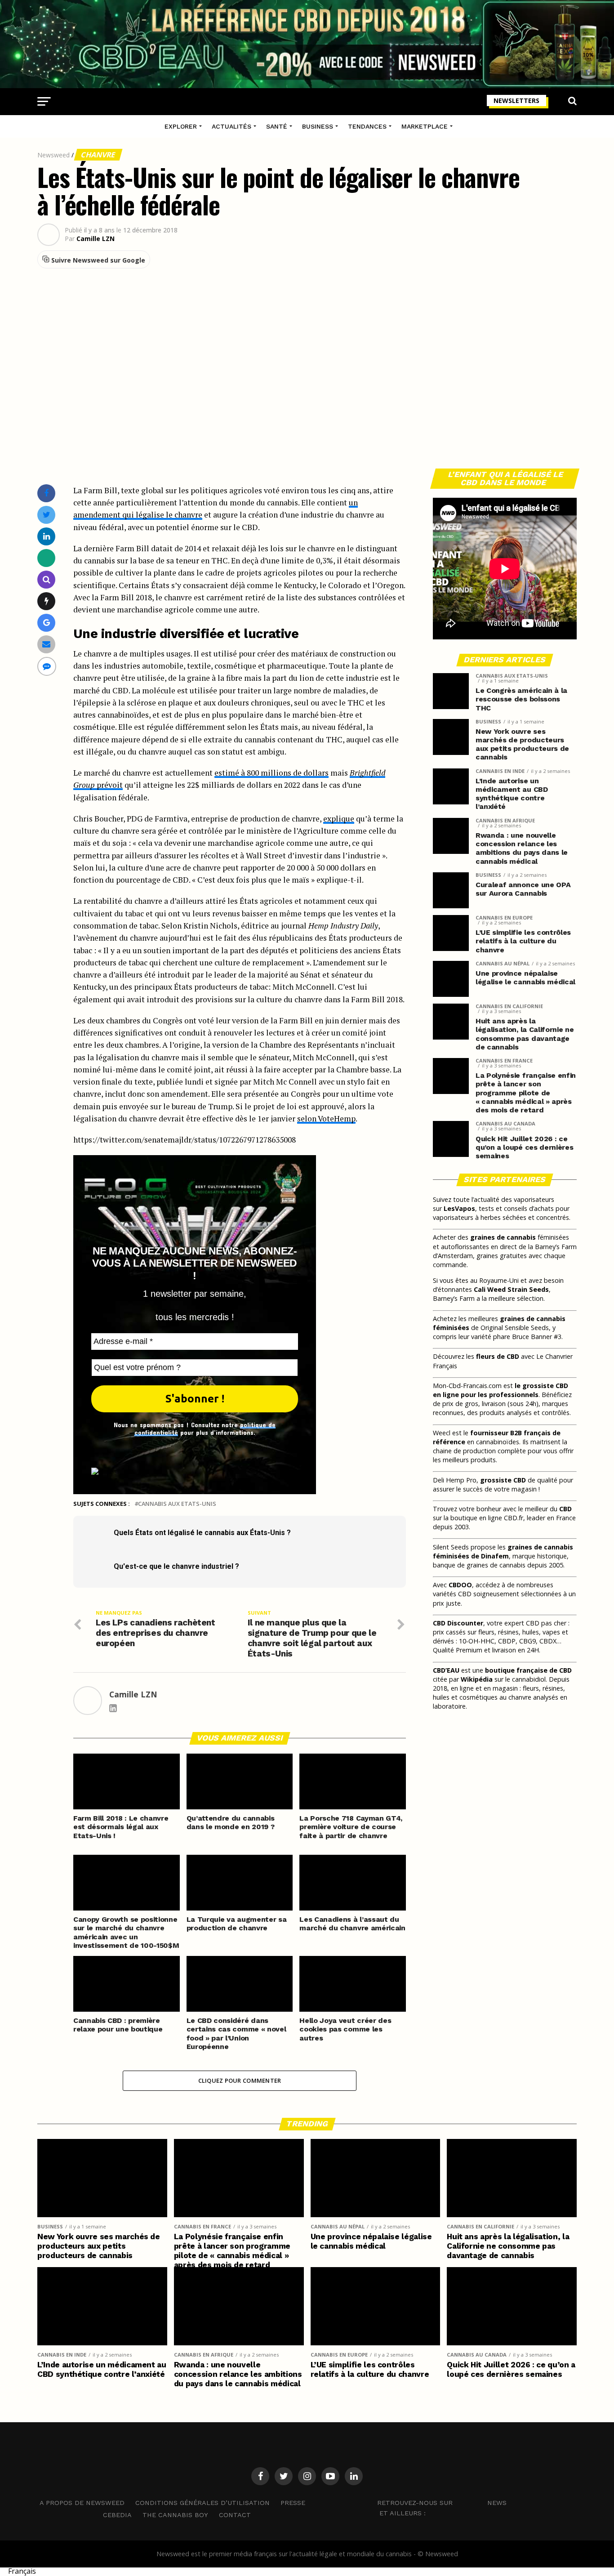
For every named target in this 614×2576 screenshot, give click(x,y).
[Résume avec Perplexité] (47, 579)
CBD (565, 1509)
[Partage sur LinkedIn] (47, 536)
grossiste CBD (503, 1480)
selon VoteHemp (326, 1118)
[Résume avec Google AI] (47, 623)
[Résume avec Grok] (47, 601)
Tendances (367, 126)
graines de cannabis (503, 1237)
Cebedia (117, 2515)
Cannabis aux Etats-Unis (177, 1504)
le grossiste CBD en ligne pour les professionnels (501, 1390)
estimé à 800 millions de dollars (271, 773)
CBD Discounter (458, 1623)
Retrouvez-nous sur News (442, 2503)
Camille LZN (96, 239)
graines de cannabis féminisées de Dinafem (503, 1551)
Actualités (231, 126)
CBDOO (460, 1585)
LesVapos (459, 1208)
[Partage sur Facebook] (46, 493)
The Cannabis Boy (175, 2515)
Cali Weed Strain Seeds (511, 1289)
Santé (277, 126)
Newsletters (516, 100)
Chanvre (98, 155)
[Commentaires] (47, 666)
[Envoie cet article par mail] (46, 644)
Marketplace (425, 126)
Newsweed (53, 155)
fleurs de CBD (498, 1356)
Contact (235, 2515)
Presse (293, 2503)
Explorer (181, 126)
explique (339, 819)
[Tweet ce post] (47, 515)
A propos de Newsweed (82, 2503)
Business (318, 126)
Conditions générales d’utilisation (202, 2503)
